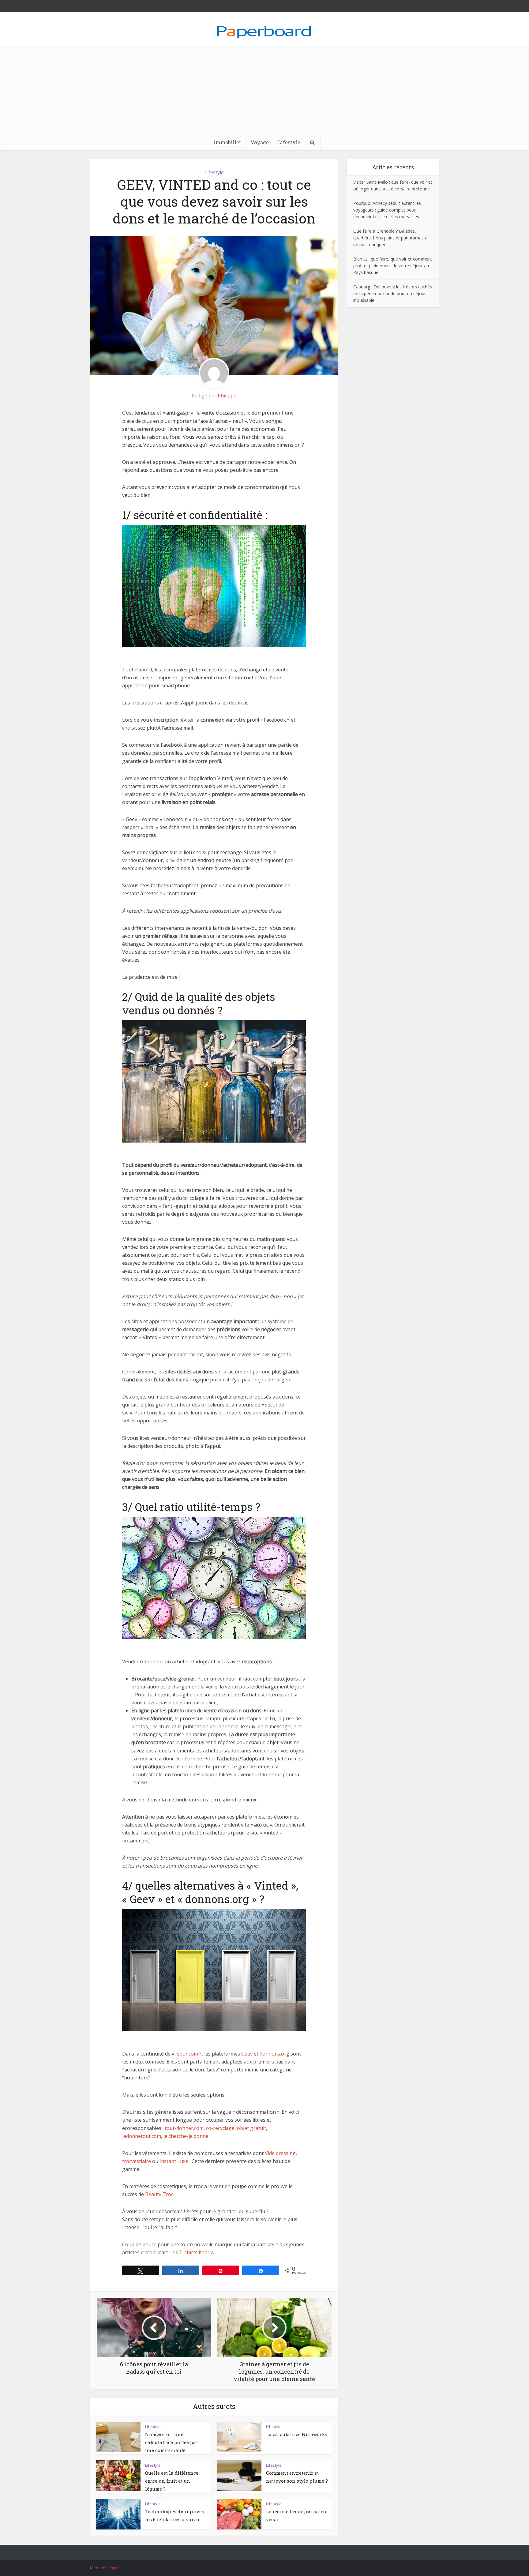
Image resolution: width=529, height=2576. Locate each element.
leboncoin (187, 2054)
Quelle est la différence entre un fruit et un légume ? (172, 2481)
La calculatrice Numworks (297, 2434)
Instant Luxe (174, 2161)
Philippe (227, 396)
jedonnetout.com (142, 2136)
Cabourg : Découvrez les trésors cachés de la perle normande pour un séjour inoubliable (393, 293)
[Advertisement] (264, 89)
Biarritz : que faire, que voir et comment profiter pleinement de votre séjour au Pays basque (393, 266)
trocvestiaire (137, 2161)
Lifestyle (289, 142)
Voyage (260, 142)
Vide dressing (280, 2153)
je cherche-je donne (186, 2136)
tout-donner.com (184, 2128)
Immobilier (227, 142)
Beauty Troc (159, 2194)
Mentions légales (106, 2568)
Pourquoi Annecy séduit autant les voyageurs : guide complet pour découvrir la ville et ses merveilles (387, 210)
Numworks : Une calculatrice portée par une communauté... (172, 2442)
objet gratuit (251, 2128)
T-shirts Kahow (197, 2252)
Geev (247, 2054)
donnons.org (274, 2054)
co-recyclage (220, 2128)
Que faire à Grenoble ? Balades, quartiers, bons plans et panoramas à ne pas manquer (390, 238)
